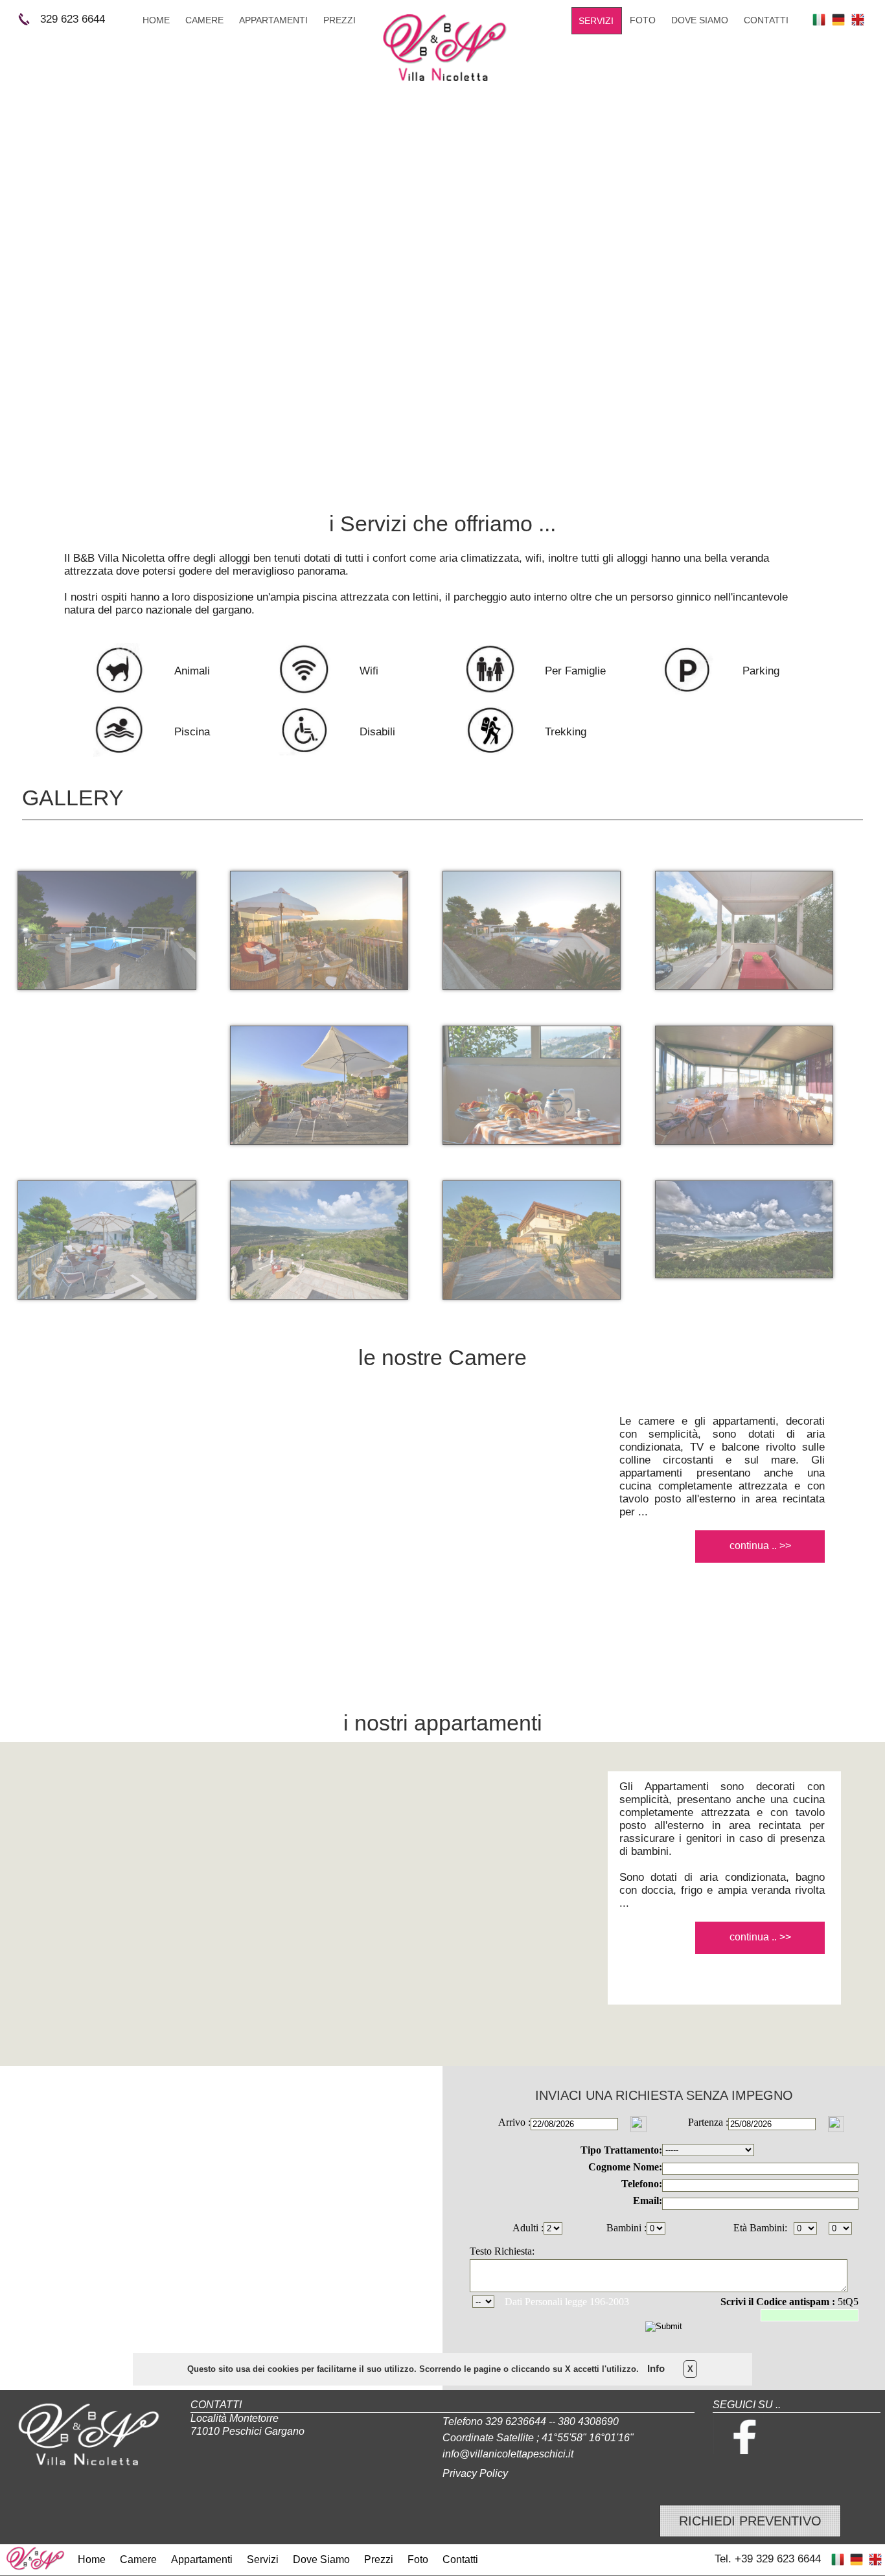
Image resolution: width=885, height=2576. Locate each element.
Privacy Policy (475, 2473)
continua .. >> (760, 1546)
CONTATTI (766, 20)
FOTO (643, 20)
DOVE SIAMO (700, 20)
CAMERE (204, 20)
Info (656, 2368)
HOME (156, 20)
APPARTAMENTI (273, 20)
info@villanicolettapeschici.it (508, 2454)
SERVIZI (596, 21)
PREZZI (339, 20)
